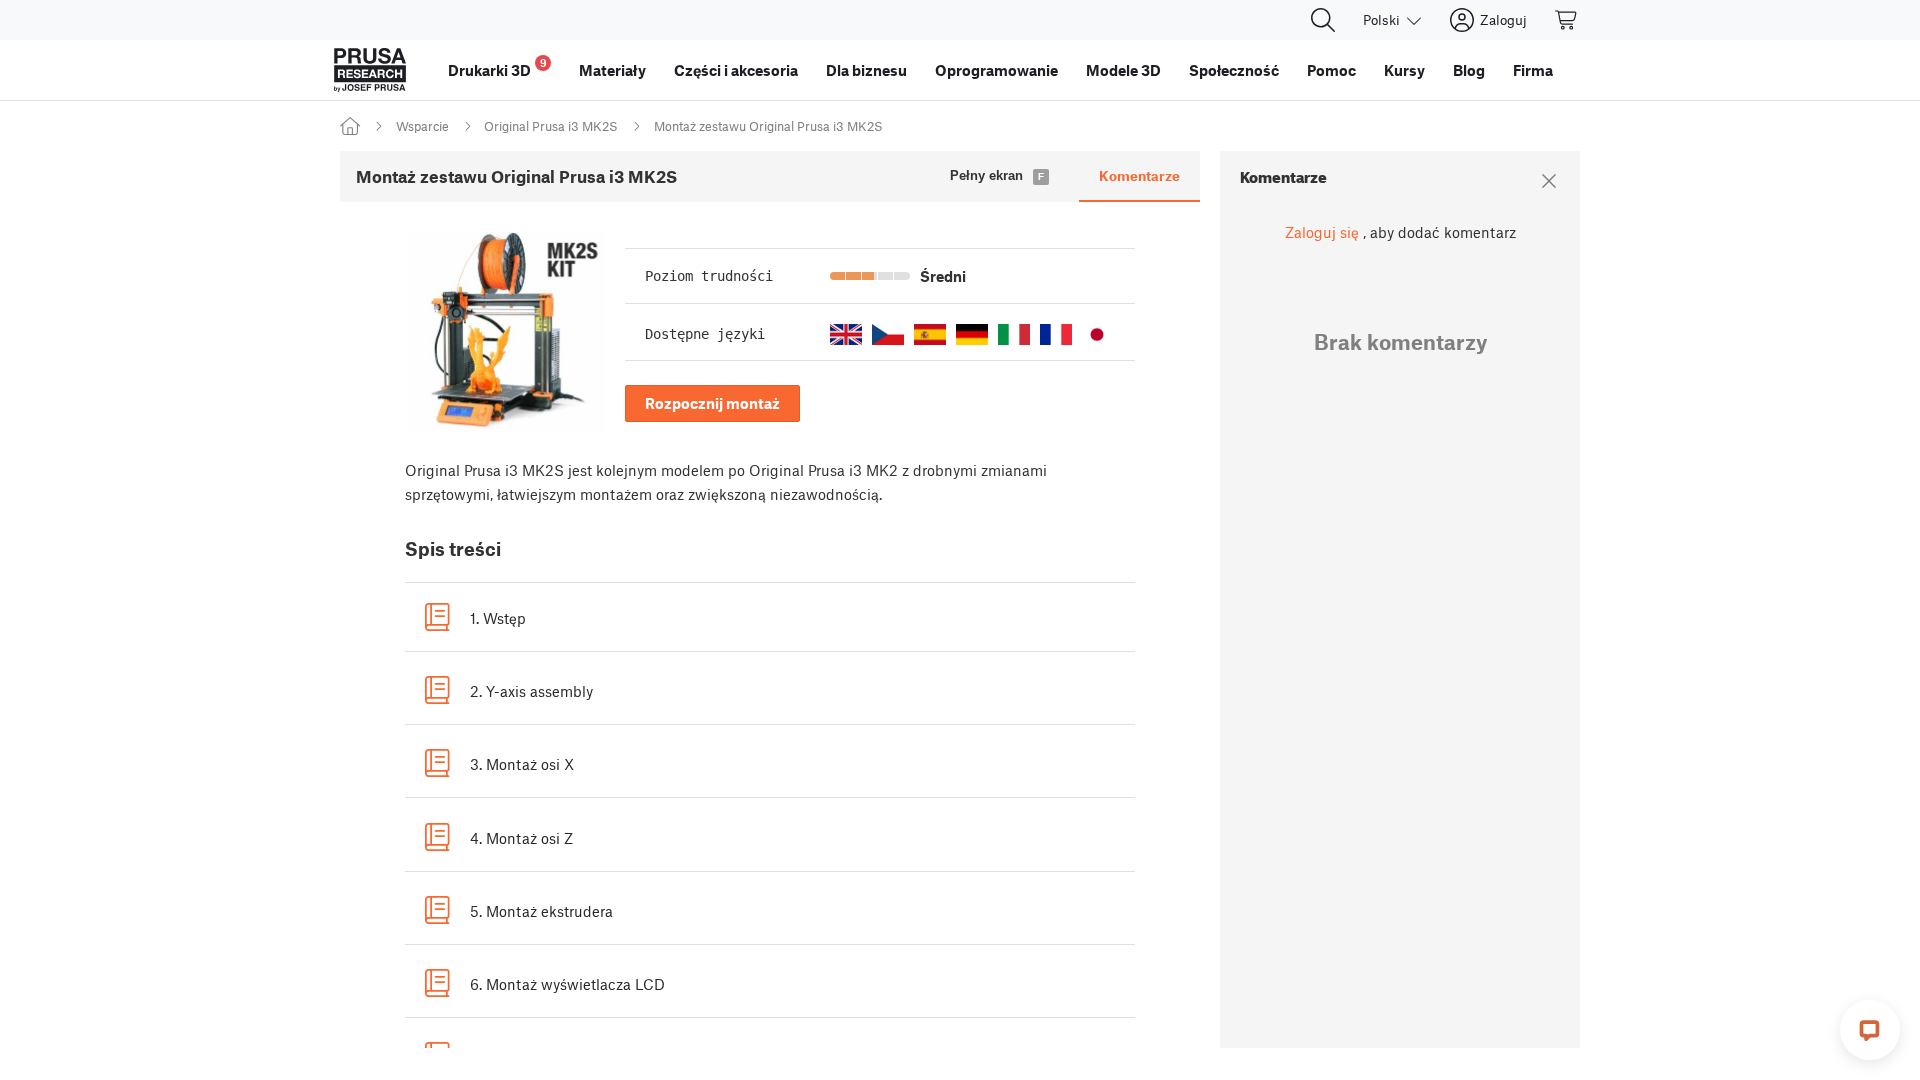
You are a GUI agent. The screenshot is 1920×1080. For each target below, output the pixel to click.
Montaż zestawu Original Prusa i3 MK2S (768, 126)
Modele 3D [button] (1123, 70)
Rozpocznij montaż (712, 403)
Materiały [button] (612, 70)
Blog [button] (1469, 70)
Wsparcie (422, 126)
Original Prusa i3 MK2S (551, 126)
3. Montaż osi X (522, 764)
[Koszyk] (1567, 20)
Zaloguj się (1322, 232)
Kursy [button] (1404, 70)
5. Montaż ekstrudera (541, 911)
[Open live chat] (1870, 1030)
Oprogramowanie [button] (996, 70)
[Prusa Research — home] (370, 70)
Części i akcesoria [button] (736, 70)
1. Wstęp (498, 618)
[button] (846, 334)
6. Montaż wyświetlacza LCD (567, 984)
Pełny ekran (986, 175)
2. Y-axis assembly (531, 691)
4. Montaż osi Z (521, 838)
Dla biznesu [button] (866, 70)
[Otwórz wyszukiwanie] (1323, 20)
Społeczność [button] (1234, 70)
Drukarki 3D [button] (497, 67)
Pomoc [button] (1331, 70)
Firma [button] (1533, 70)
